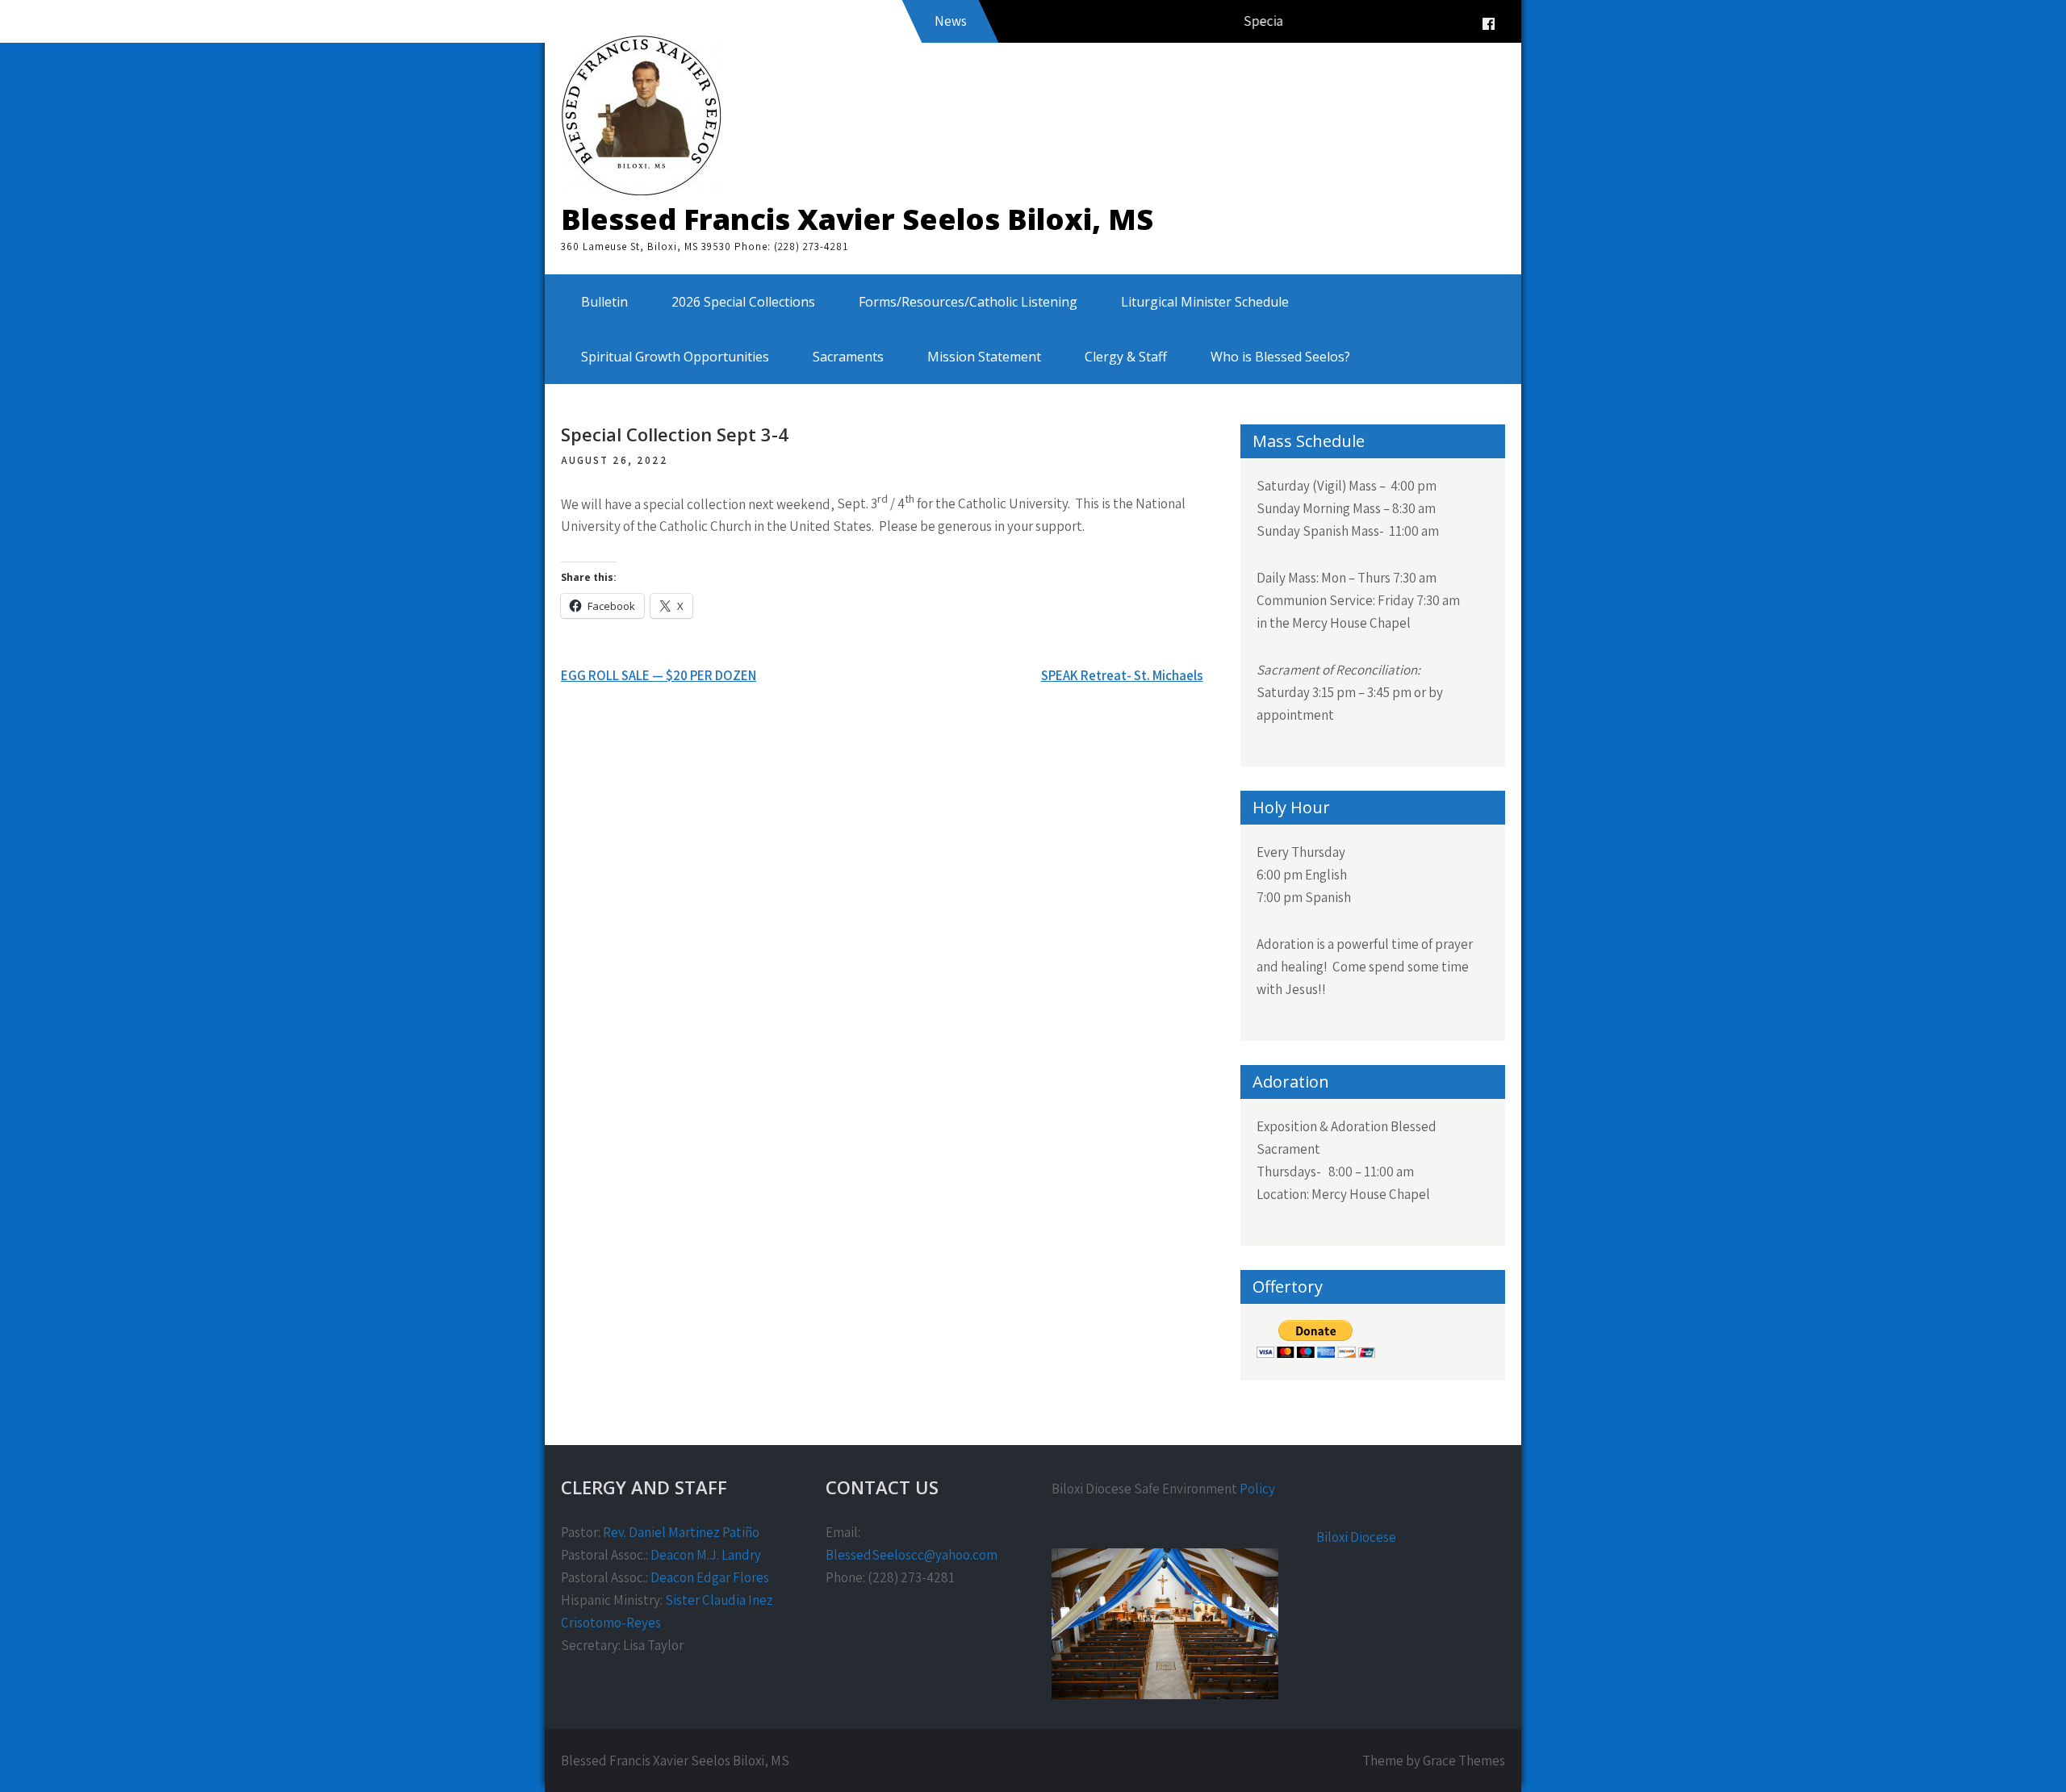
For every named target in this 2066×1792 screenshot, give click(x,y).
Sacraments (848, 357)
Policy (1257, 1489)
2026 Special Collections (743, 302)
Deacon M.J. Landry (706, 1555)
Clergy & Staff (1126, 357)
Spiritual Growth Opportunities (675, 357)
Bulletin (604, 302)
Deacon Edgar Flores (710, 1577)
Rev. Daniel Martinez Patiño (681, 1532)
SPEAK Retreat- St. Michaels (1122, 675)
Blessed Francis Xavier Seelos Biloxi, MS (857, 219)
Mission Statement (984, 357)
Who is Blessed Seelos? (1280, 357)
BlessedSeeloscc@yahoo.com (912, 1555)
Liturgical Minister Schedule (1205, 302)
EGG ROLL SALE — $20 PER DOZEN (659, 675)
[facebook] (1488, 24)
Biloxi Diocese (1356, 1537)
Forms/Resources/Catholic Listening (968, 302)
